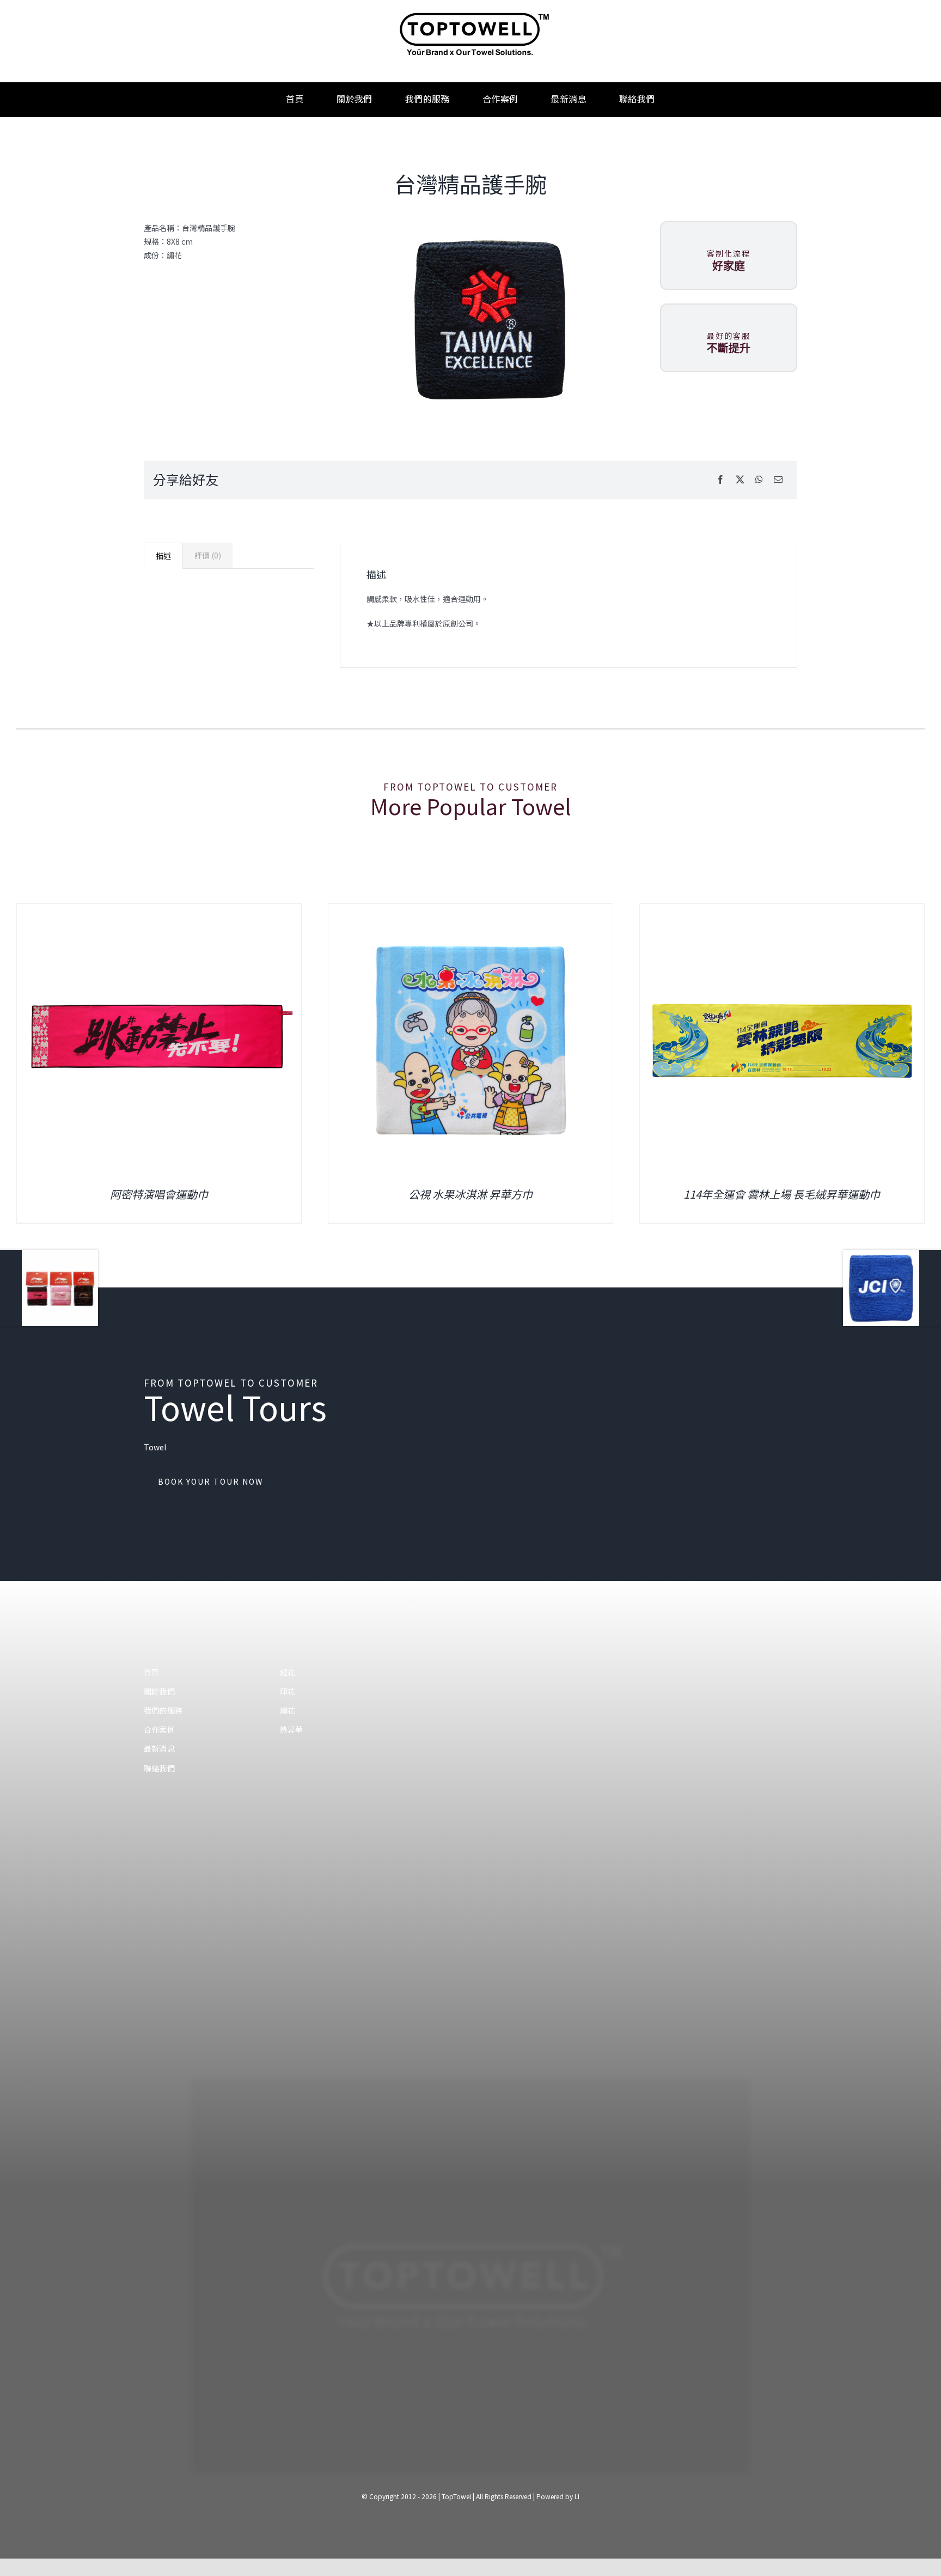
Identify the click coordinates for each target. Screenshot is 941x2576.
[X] (740, 480)
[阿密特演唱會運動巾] (782, 909)
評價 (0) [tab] (208, 555)
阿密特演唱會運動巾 (782, 1194)
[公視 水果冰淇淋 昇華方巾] (159, 909)
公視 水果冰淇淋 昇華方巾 (159, 1194)
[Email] (778, 480)
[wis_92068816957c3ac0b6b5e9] (486, 319)
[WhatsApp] (759, 480)
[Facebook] (720, 480)
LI (577, 2496)
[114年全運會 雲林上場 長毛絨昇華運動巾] (471, 909)
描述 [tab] (163, 556)
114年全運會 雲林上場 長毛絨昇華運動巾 (470, 1194)
